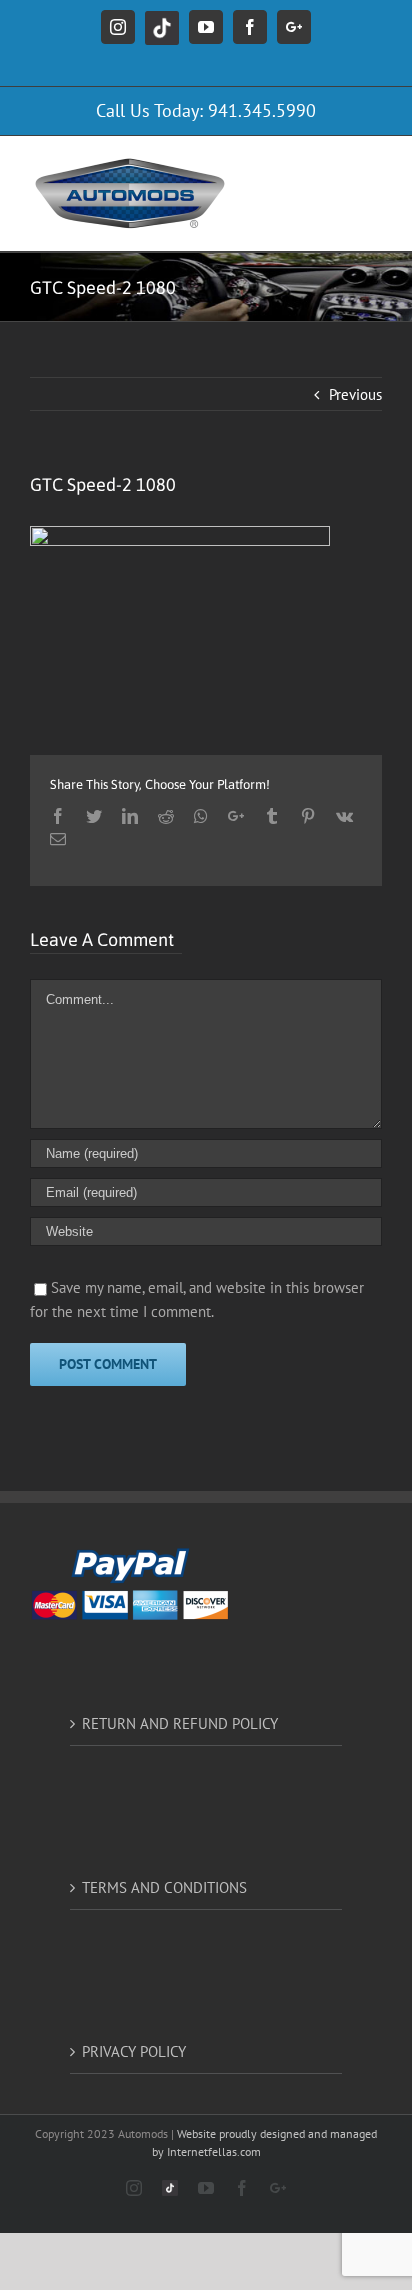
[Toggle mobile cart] (291, 166)
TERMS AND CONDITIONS (164, 1887)
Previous (355, 394)
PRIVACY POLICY (134, 2051)
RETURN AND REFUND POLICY (180, 1723)
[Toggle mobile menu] (371, 166)
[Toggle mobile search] (331, 166)
